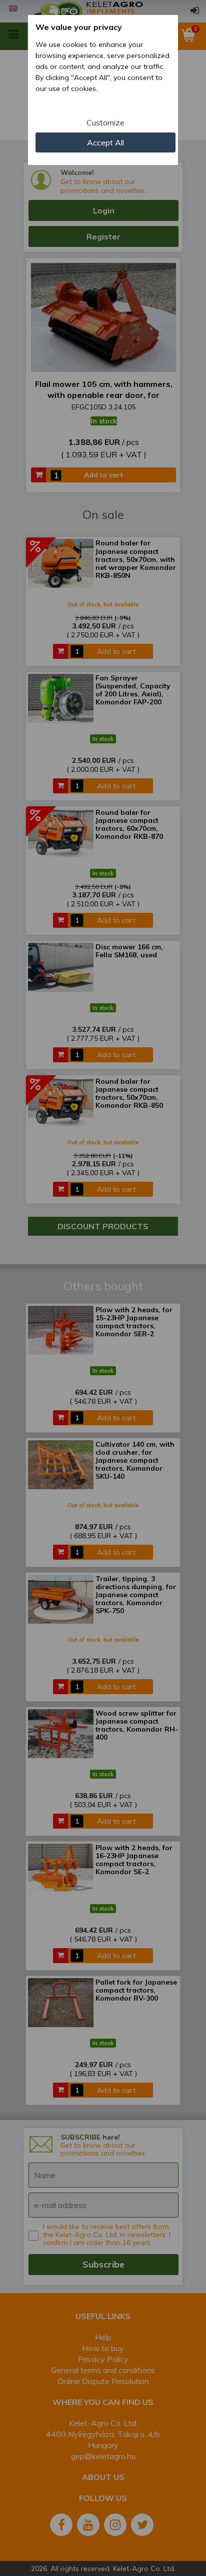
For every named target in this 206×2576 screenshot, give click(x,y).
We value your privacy (79, 27)
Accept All (105, 142)
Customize (105, 122)
